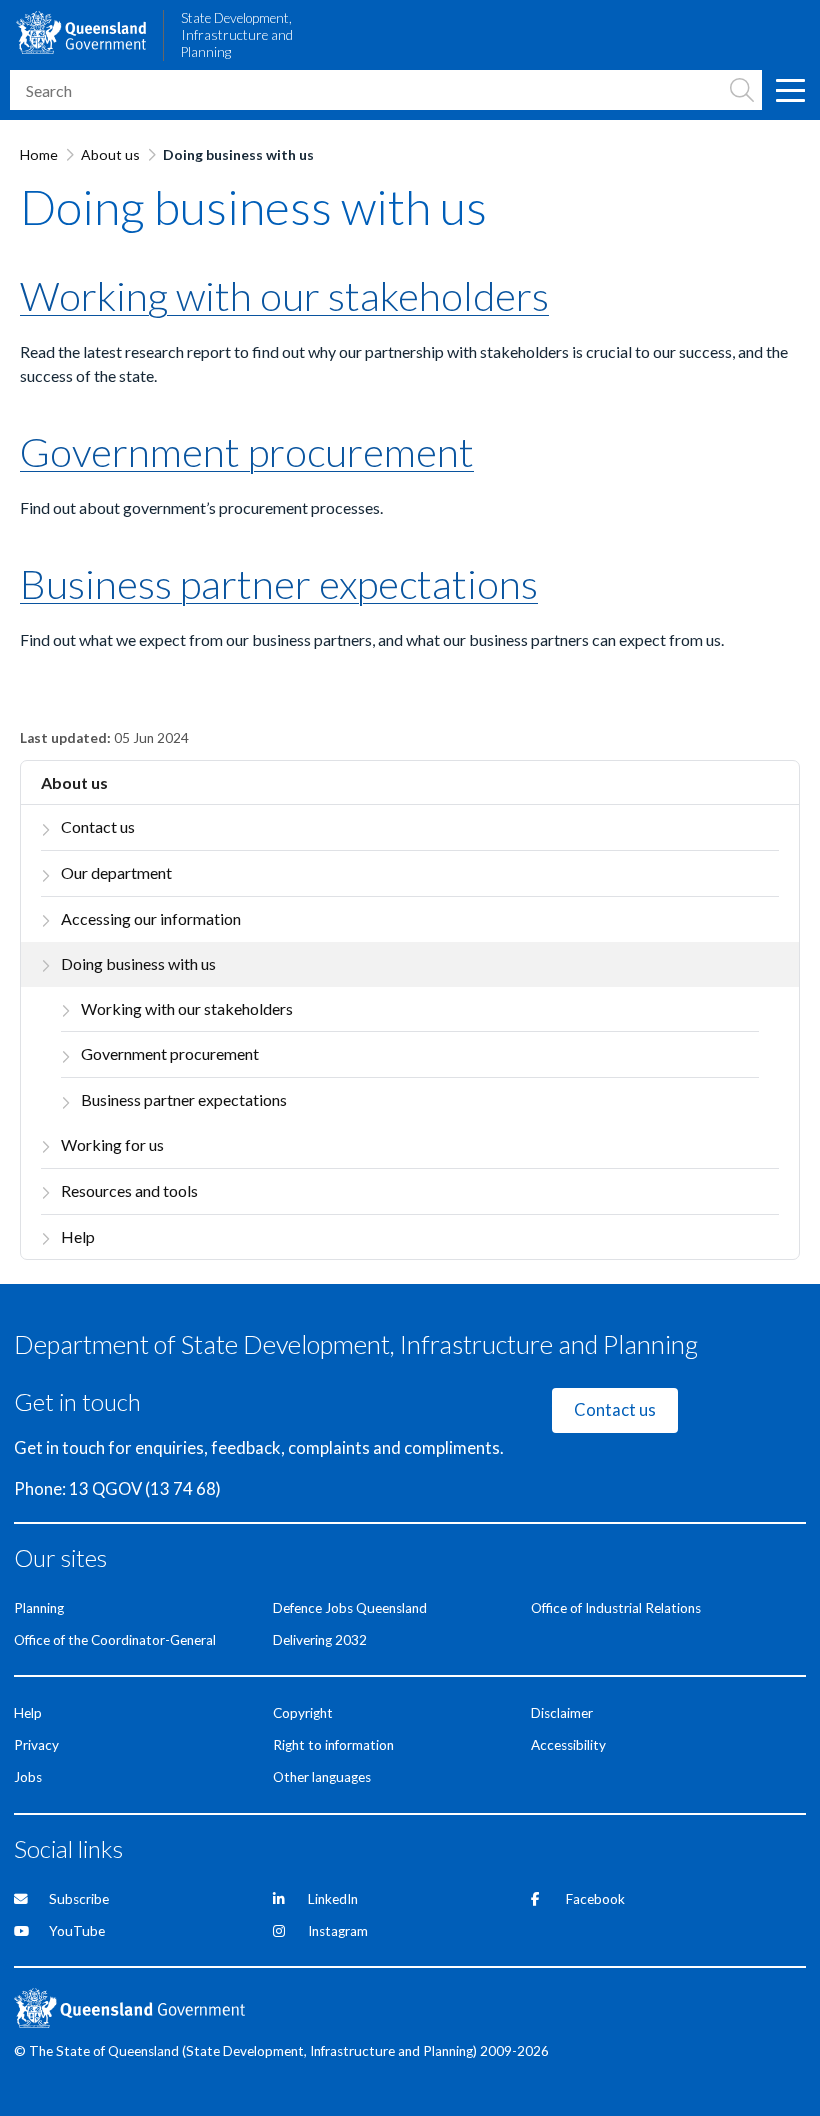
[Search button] (742, 90)
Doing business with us (138, 963)
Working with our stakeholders (187, 1008)
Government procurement (170, 1053)
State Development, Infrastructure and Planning (237, 35)
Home (39, 154)
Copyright (303, 1713)
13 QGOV (105, 1489)
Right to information (333, 1745)
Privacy (36, 1745)
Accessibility (568, 1745)
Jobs (28, 1777)
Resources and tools (129, 1190)
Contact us (98, 826)
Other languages (322, 1777)
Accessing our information (151, 918)
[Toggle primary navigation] (790, 90)
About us (110, 154)
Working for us (112, 1144)
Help (78, 1236)
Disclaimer (562, 1713)
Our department (116, 872)
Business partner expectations (184, 1099)
